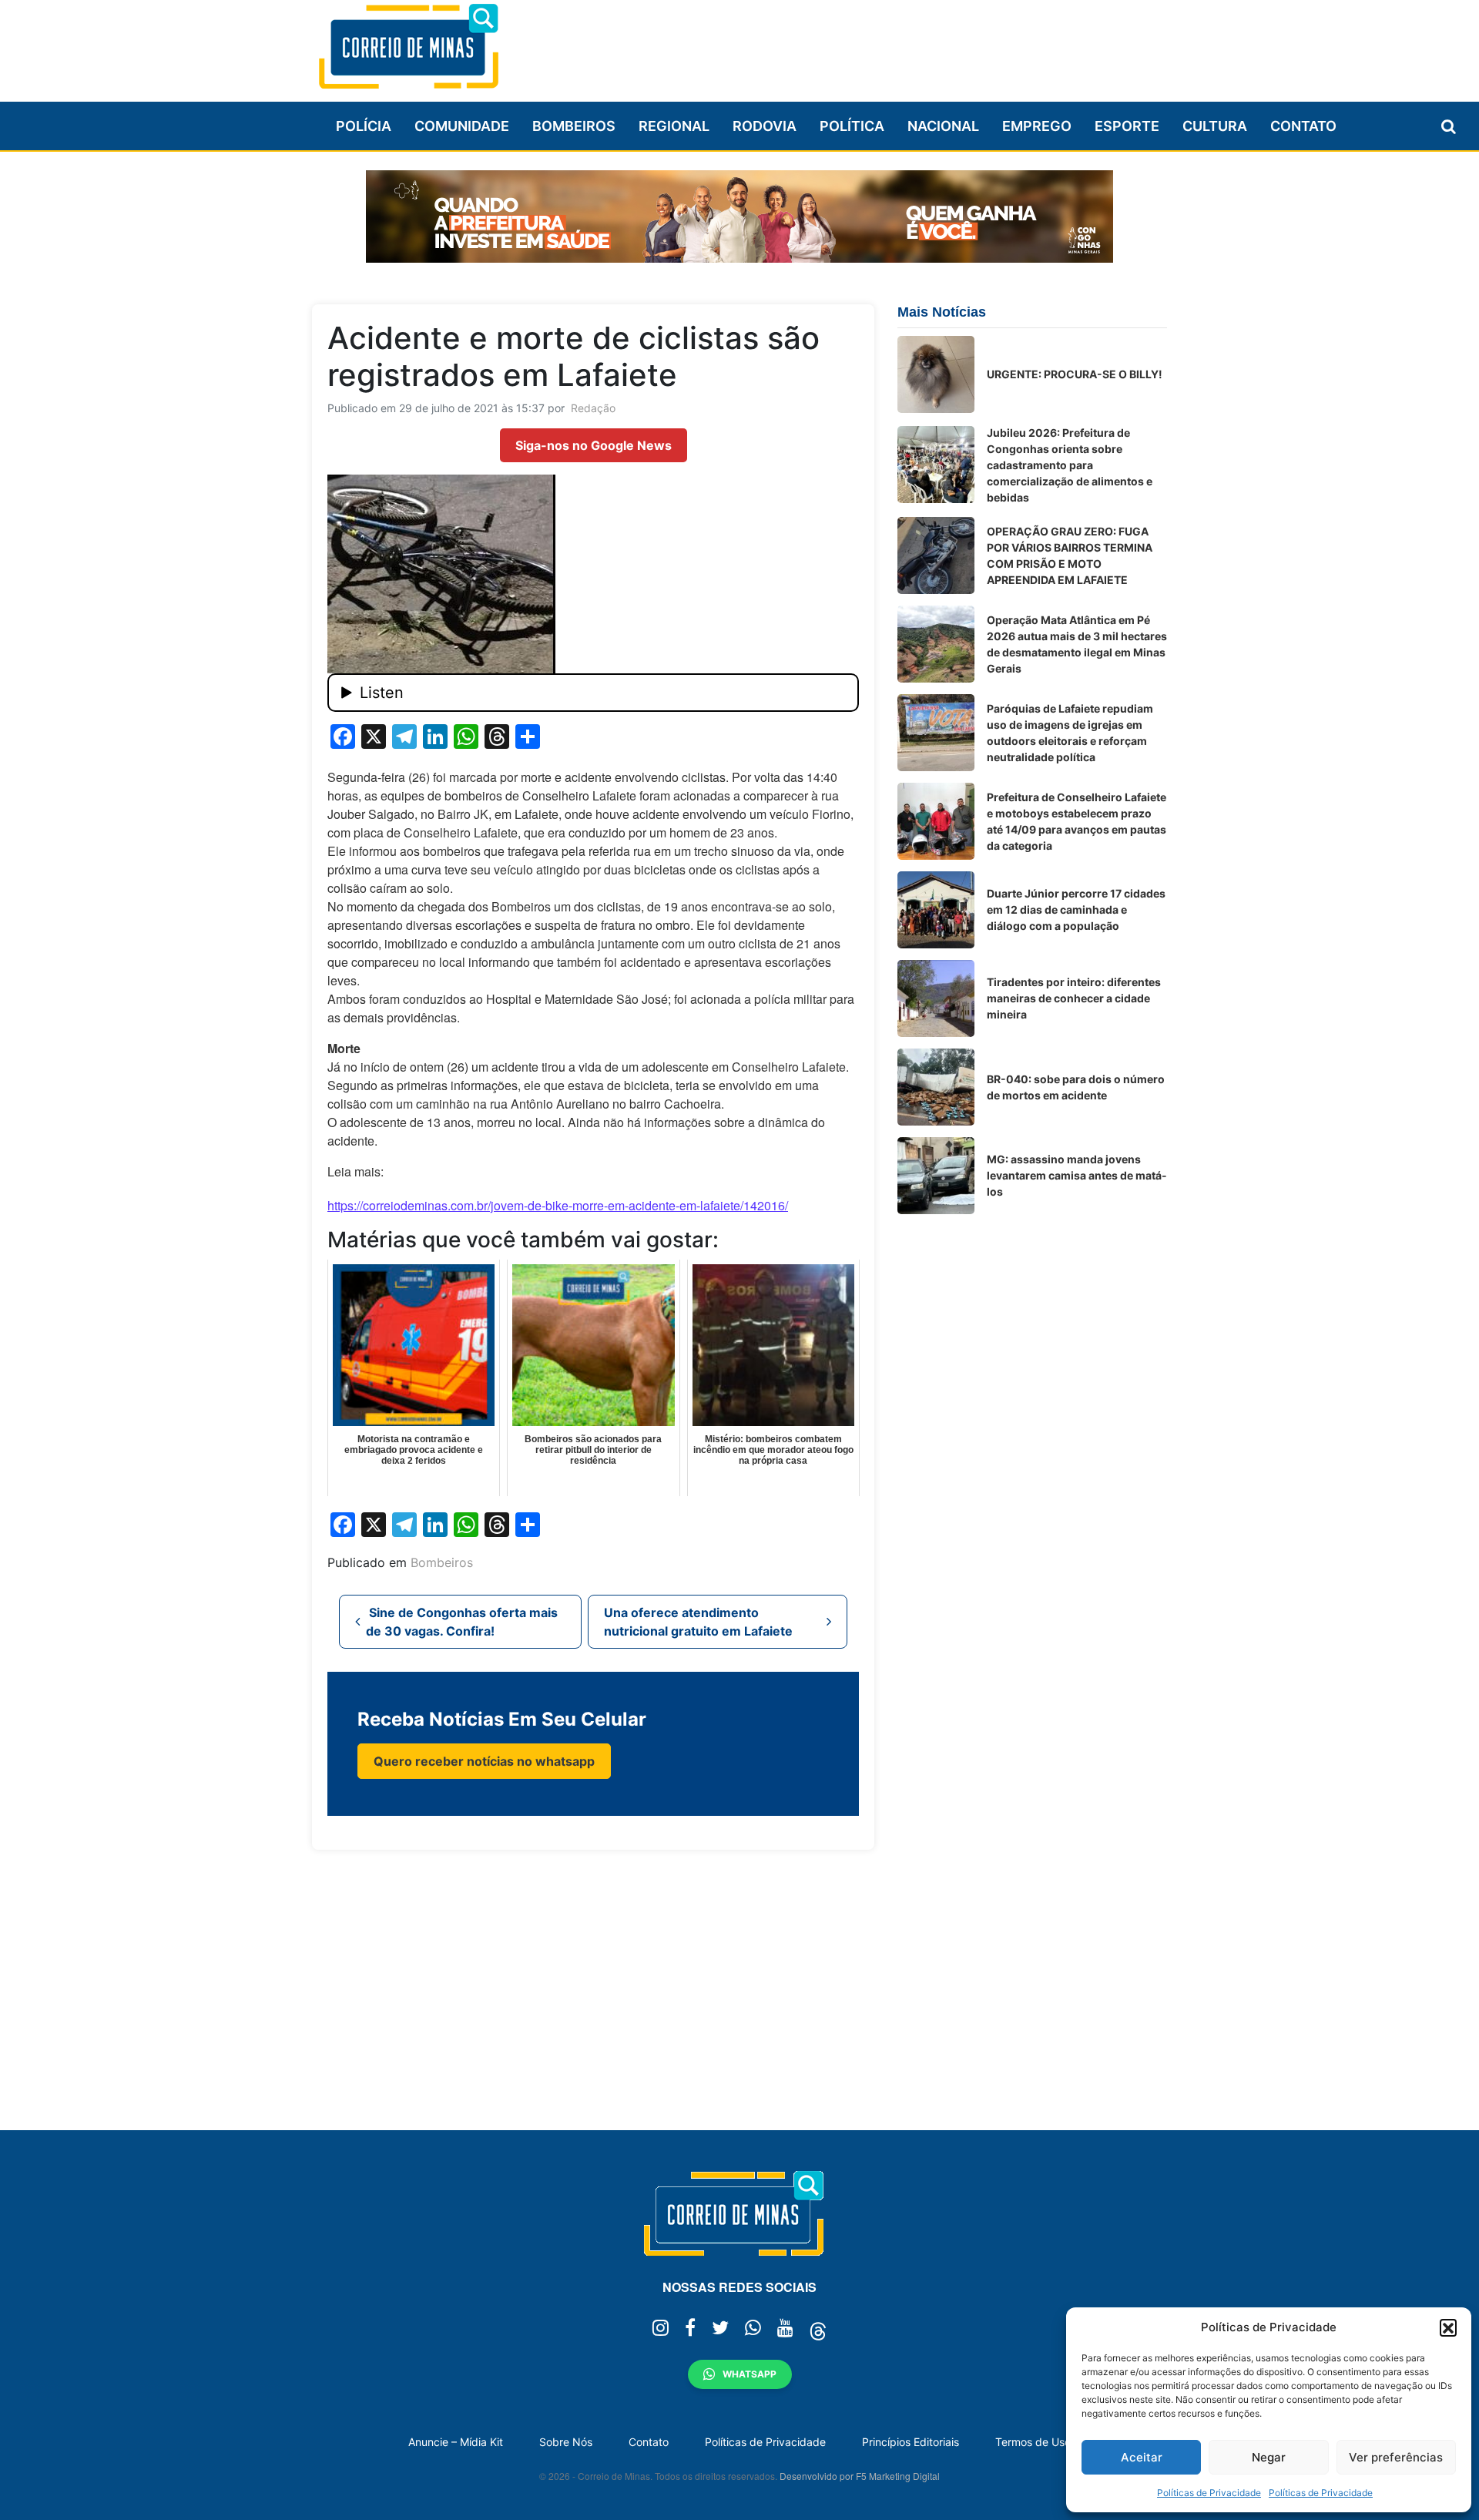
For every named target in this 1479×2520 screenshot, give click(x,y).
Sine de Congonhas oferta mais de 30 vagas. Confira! (462, 1622)
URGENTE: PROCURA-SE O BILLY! (1075, 374)
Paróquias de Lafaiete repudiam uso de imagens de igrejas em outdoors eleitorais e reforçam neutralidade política (1070, 733)
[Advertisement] (887, 44)
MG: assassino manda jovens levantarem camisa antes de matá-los (1077, 1175)
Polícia (364, 126)
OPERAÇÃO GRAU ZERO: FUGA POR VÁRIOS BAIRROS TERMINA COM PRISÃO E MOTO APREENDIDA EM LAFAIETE (1070, 555)
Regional (674, 126)
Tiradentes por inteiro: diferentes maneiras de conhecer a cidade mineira (1074, 998)
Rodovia (765, 126)
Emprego (1037, 126)
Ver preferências (1396, 2457)
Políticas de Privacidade (1209, 2493)
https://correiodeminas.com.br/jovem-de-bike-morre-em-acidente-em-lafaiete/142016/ (558, 1205)
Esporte (1127, 126)
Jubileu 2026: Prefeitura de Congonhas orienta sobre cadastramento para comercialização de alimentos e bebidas (1070, 465)
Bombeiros (574, 126)
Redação (593, 408)
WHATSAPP (750, 2374)
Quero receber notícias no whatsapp (484, 1761)
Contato (1303, 126)
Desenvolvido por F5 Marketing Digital (860, 2476)
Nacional (943, 126)
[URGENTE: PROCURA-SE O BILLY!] (936, 374)
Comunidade (462, 126)
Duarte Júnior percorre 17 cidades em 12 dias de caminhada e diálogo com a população (1076, 909)
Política (852, 126)
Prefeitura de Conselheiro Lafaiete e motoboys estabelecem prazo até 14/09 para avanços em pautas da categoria (1077, 821)
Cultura (1215, 126)
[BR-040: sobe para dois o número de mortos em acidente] (936, 1087)
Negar (1269, 2457)
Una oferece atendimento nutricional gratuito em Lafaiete (700, 1622)
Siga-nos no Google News (594, 445)
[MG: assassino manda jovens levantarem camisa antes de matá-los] (936, 1176)
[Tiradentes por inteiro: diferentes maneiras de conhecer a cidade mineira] (936, 998)
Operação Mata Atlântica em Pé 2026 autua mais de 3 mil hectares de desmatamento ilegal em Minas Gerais (1077, 644)
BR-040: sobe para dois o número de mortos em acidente (1076, 1087)
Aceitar (1142, 2457)
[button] (1448, 2327)
